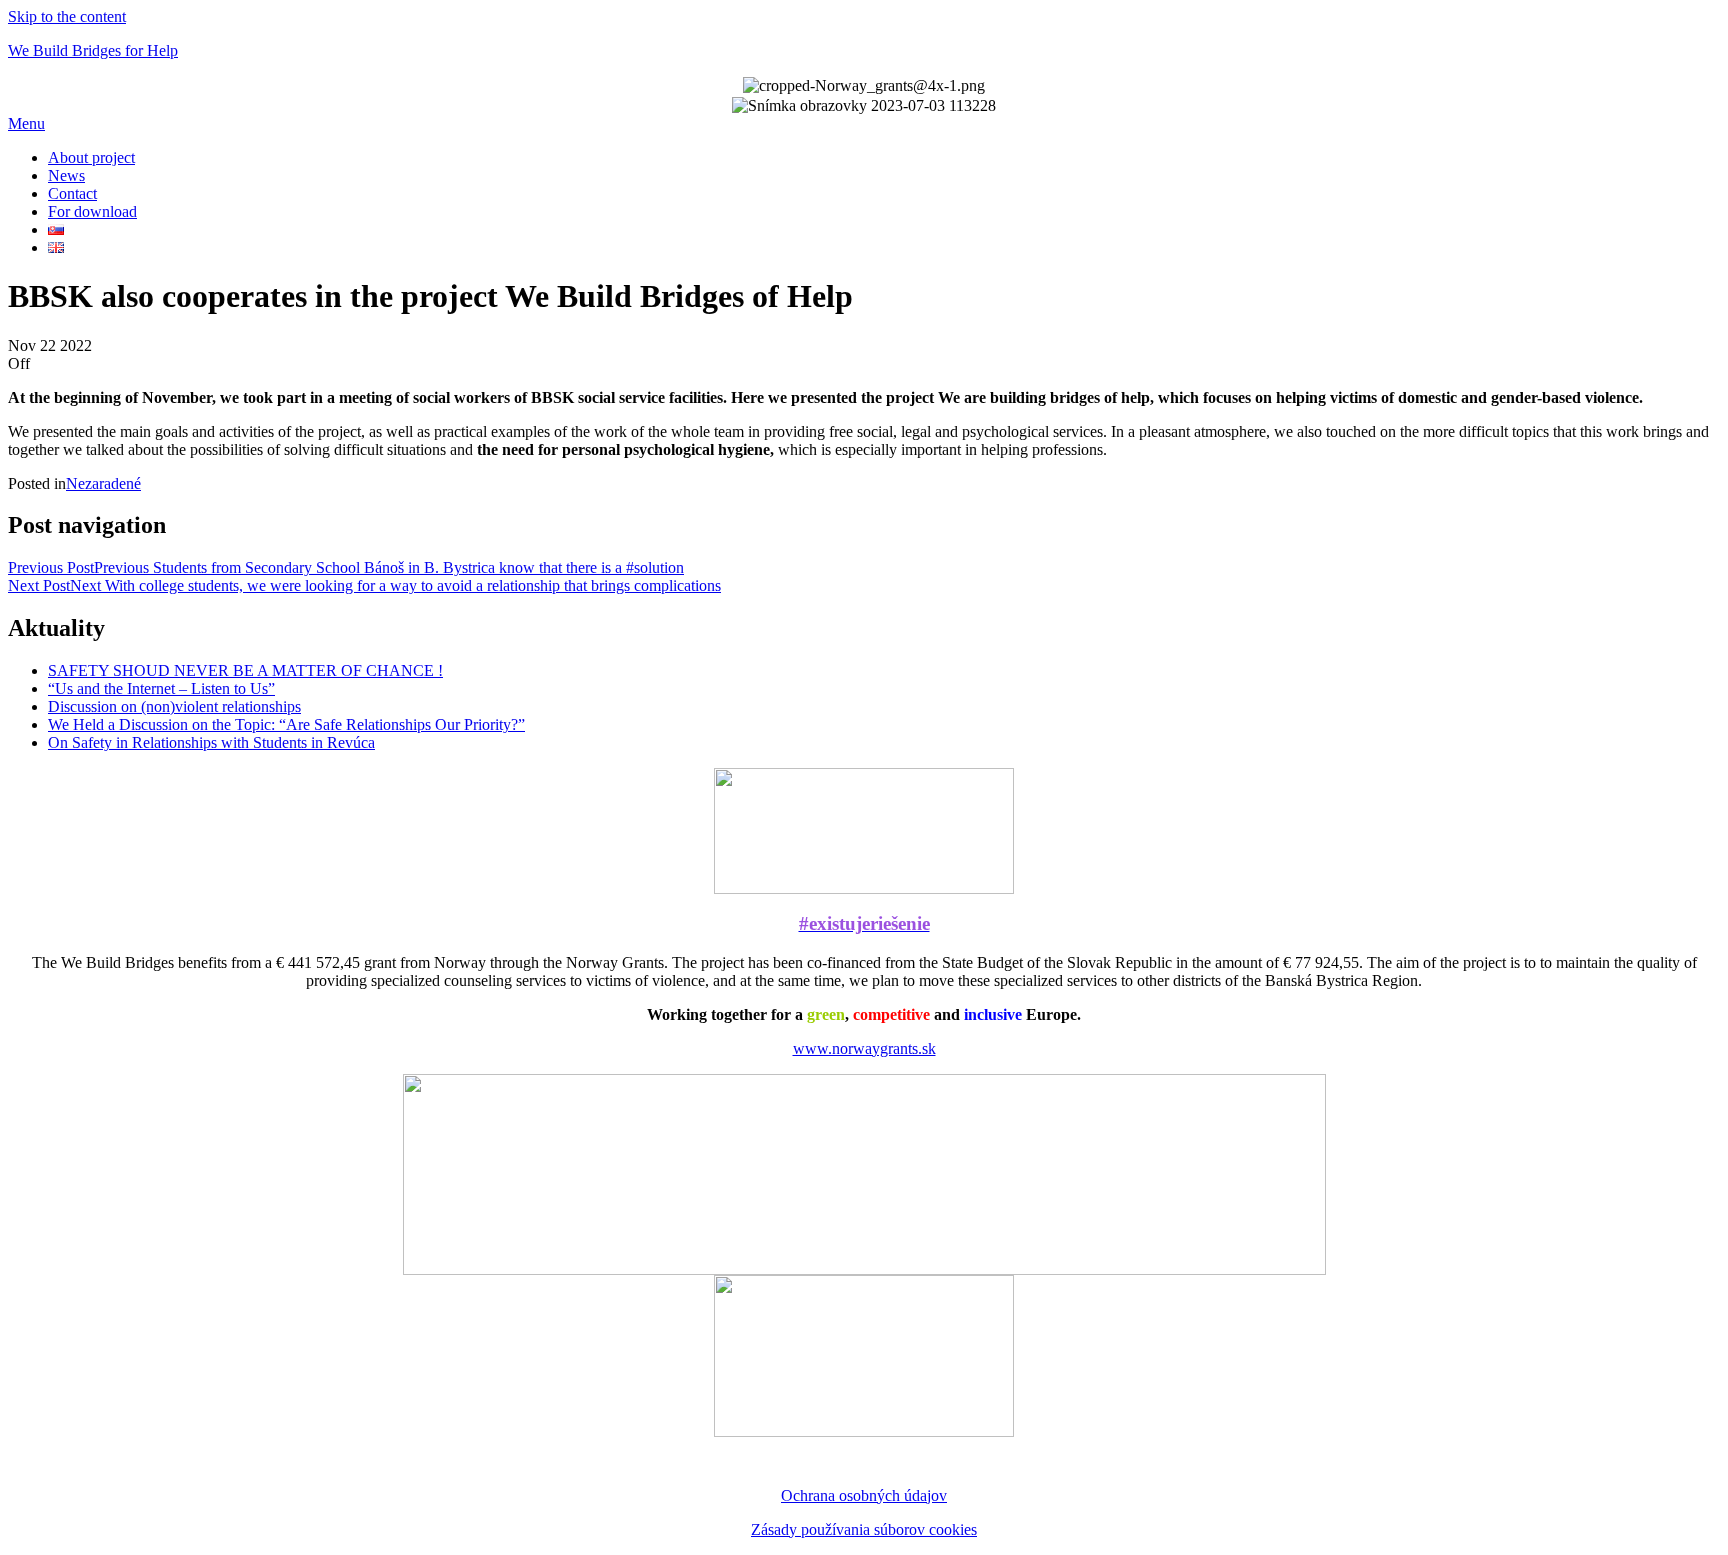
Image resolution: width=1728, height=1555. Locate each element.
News (66, 175)
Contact (72, 193)
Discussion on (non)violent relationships (174, 706)
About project (91, 157)
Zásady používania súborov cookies (864, 1529)
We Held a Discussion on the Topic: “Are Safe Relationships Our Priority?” (286, 724)
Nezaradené (103, 483)
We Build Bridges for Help (93, 50)
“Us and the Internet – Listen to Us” (161, 688)
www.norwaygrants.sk (864, 1048)
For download (92, 211)
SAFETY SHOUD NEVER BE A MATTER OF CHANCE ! (245, 670)
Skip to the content (67, 16)
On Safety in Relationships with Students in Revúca (211, 742)
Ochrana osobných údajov (864, 1495)
